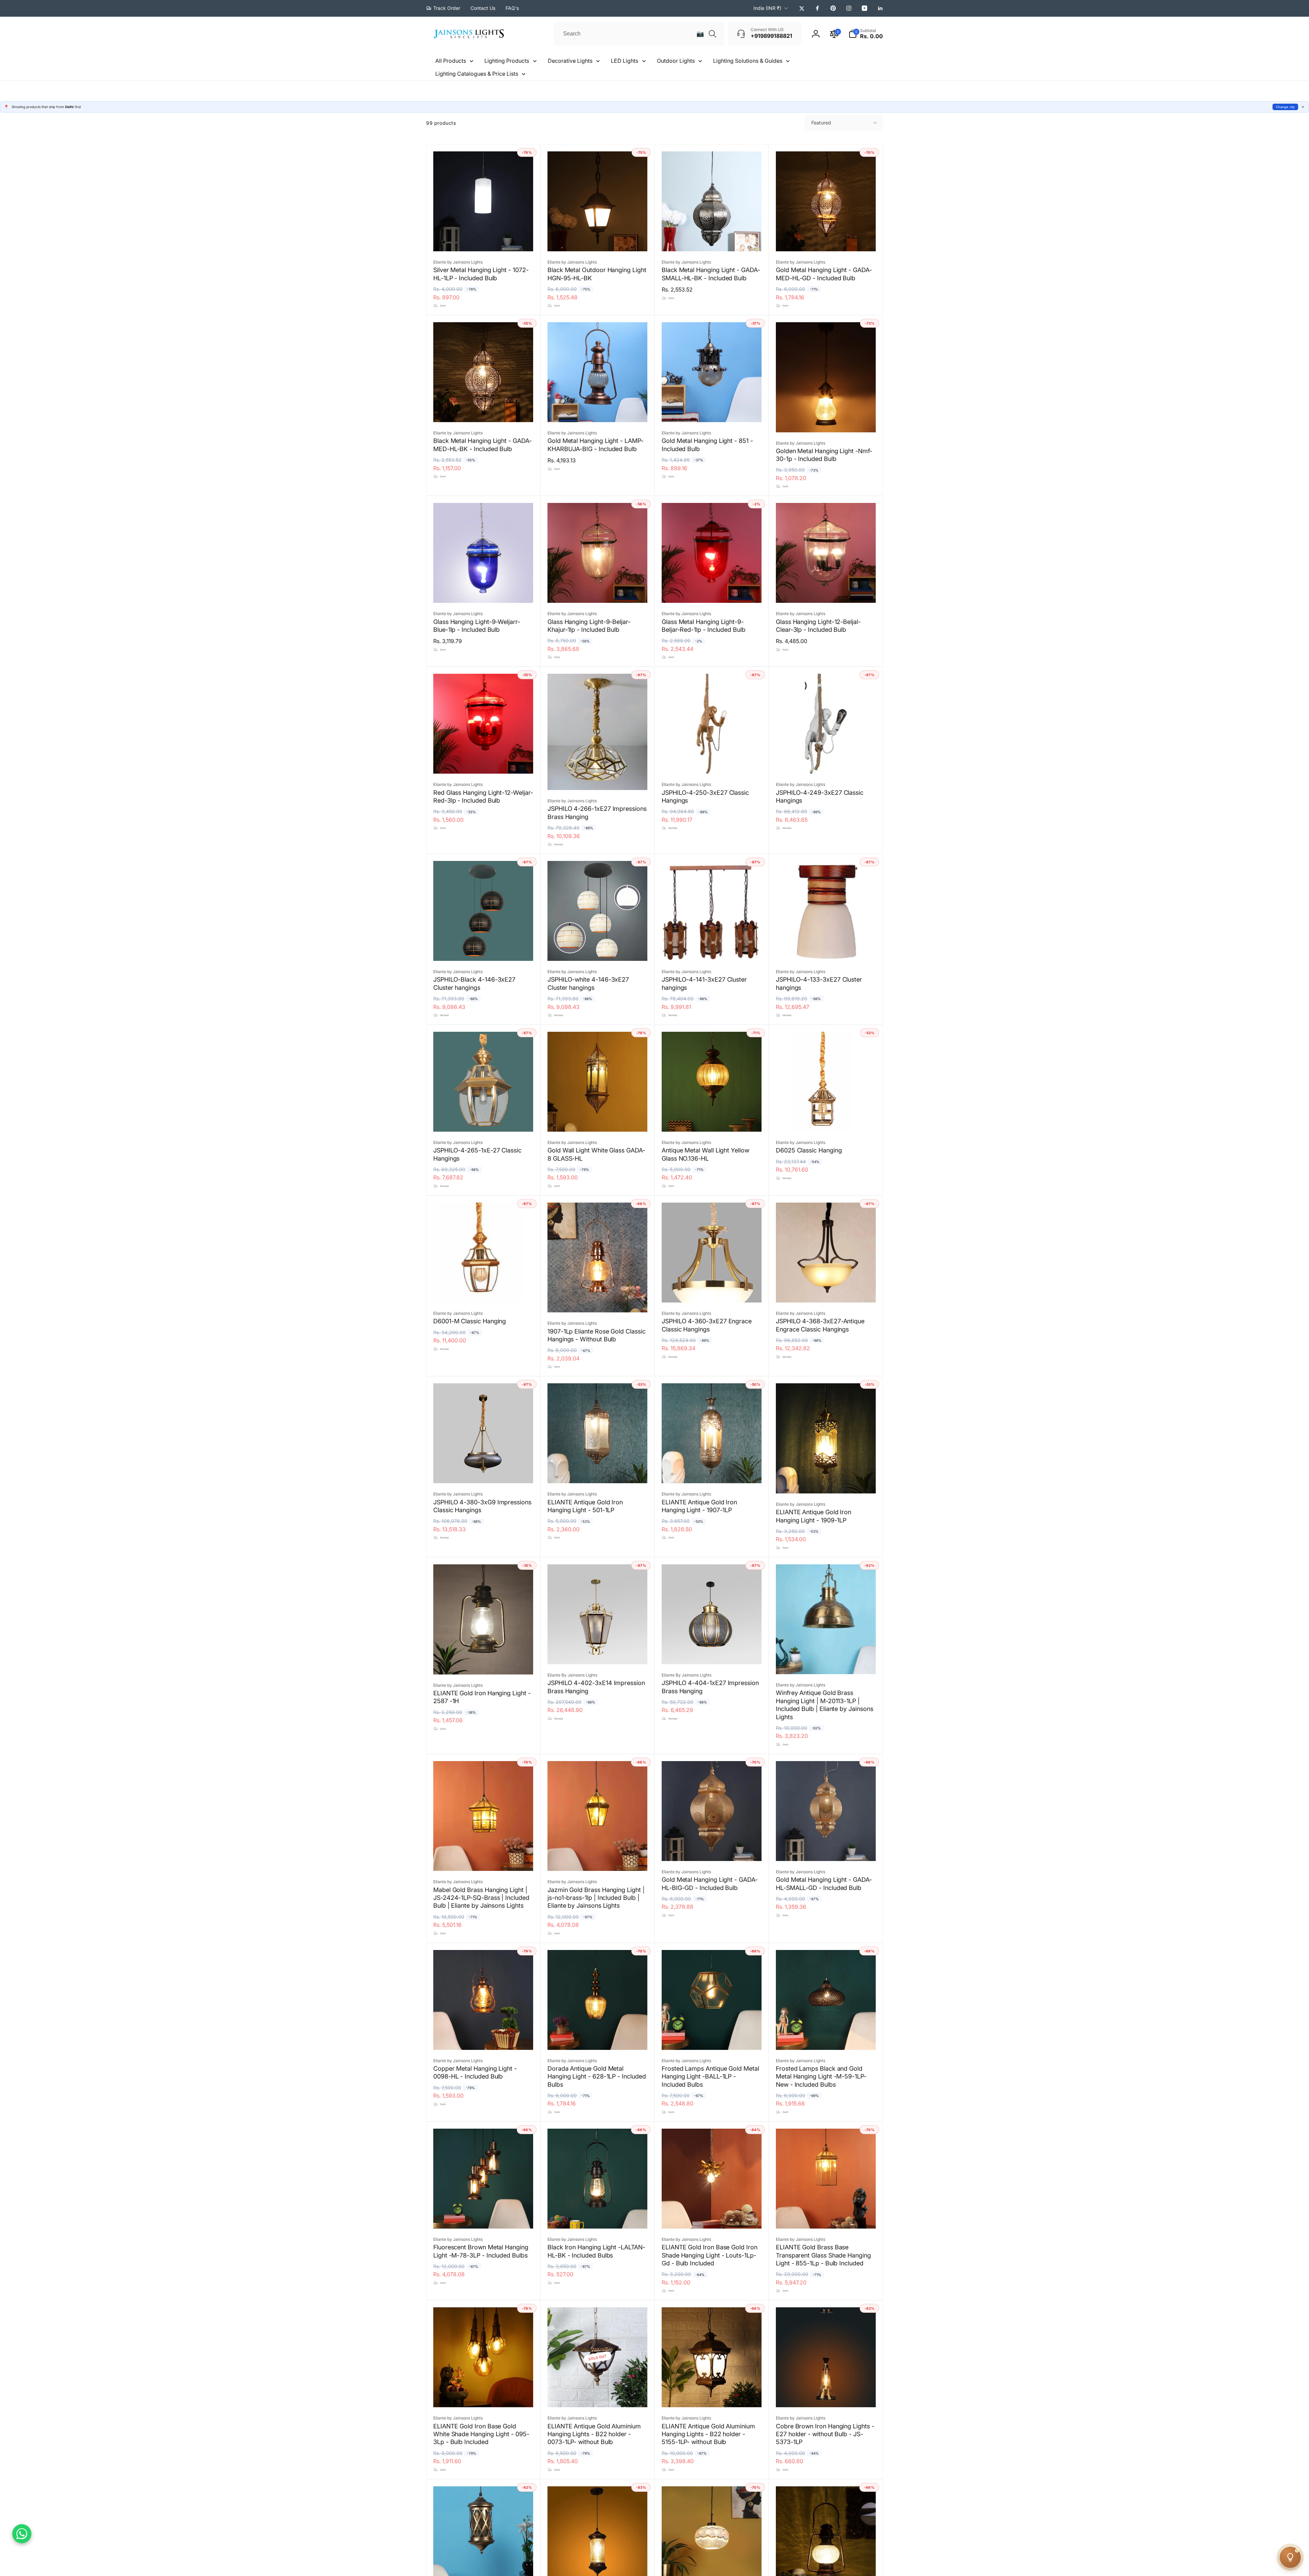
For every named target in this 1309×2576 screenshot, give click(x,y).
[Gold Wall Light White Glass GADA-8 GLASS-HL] (598, 1119)
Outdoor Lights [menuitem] (676, 61)
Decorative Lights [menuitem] (570, 61)
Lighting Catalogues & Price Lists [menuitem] (477, 74)
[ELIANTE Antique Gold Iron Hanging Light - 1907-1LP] (712, 1471)
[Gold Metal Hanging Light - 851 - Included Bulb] (712, 410)
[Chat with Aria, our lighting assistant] (1290, 2557)
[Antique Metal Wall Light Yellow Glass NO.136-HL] (712, 1119)
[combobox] (639, 34)
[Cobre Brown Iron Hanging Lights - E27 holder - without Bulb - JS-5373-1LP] (826, 2395)
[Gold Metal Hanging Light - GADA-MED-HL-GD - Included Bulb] (826, 239)
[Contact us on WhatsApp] (22, 2534)
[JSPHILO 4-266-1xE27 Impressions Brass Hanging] (598, 777)
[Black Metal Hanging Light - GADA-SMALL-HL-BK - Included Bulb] (712, 239)
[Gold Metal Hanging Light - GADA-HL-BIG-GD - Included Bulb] (712, 1848)
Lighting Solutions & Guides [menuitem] (748, 61)
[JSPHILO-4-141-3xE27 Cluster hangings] (712, 948)
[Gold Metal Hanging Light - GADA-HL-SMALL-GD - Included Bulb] (826, 1848)
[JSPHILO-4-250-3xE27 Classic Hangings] (712, 761)
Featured (821, 123)
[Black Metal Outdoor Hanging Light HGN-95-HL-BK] (598, 239)
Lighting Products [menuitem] (507, 61)
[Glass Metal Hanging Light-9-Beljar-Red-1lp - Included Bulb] (712, 590)
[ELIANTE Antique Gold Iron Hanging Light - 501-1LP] (598, 1471)
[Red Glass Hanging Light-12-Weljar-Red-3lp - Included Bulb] (484, 761)
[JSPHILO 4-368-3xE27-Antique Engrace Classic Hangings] (826, 1290)
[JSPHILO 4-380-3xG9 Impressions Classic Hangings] (484, 1471)
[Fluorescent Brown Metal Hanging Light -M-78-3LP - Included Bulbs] (484, 2216)
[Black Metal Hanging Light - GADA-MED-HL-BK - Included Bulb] (484, 410)
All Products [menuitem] (451, 61)
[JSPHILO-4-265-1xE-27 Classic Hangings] (484, 1119)
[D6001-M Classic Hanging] (484, 1290)
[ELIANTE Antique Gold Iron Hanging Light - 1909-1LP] (826, 1481)
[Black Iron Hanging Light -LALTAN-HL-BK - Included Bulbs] (598, 2216)
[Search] (712, 34)
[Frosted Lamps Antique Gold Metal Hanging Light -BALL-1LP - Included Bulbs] (712, 2037)
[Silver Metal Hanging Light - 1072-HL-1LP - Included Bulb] (484, 239)
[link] (443, 8)
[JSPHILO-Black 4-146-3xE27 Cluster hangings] (484, 948)
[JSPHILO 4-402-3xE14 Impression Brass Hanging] (598, 1652)
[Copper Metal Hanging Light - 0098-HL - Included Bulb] (484, 2037)
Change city (1285, 107)
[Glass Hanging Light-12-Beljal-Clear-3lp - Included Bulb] (826, 590)
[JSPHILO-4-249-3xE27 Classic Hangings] (826, 761)
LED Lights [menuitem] (625, 61)
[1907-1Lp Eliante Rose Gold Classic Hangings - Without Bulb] (598, 1300)
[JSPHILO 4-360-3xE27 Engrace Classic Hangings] (712, 1290)
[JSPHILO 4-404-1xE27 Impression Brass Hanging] (712, 1652)
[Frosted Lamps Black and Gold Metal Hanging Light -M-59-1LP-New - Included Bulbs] (826, 2037)
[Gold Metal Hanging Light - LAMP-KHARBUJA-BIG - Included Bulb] (598, 410)
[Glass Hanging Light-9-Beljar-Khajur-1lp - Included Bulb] (598, 590)
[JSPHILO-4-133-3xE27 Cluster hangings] (826, 948)
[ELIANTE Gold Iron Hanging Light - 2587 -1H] (484, 1662)
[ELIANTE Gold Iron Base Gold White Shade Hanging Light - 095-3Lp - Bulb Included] (484, 2395)
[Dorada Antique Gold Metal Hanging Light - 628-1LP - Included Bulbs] (598, 2037)
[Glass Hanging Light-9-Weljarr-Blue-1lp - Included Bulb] (484, 590)
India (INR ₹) (767, 8)
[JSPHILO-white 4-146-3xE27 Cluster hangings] (598, 948)
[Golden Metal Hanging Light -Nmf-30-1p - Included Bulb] (826, 420)
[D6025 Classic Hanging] (826, 1119)
